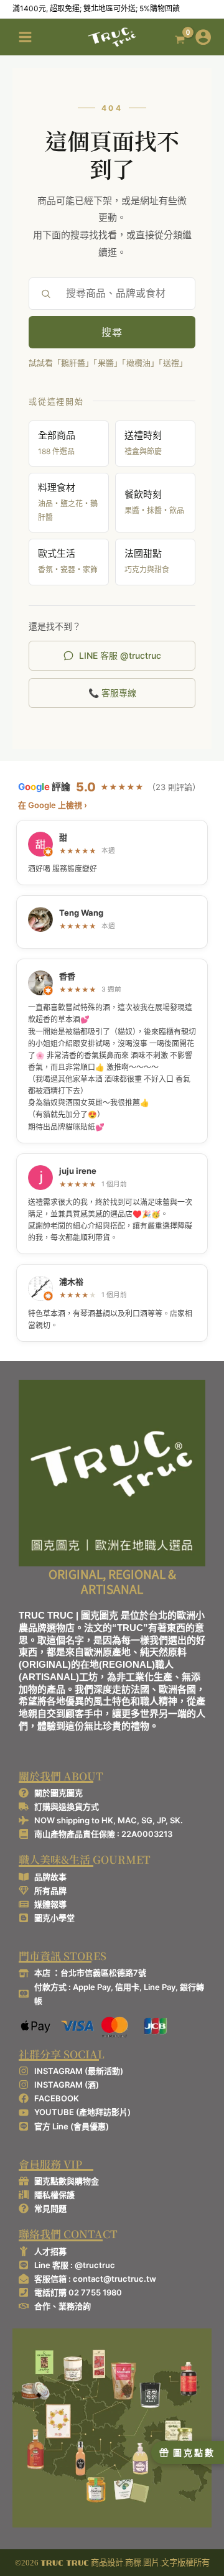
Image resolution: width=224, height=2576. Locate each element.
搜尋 (112, 332)
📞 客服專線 (112, 693)
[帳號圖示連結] (203, 37)
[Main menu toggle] (25, 37)
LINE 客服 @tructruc (120, 655)
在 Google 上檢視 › (53, 805)
